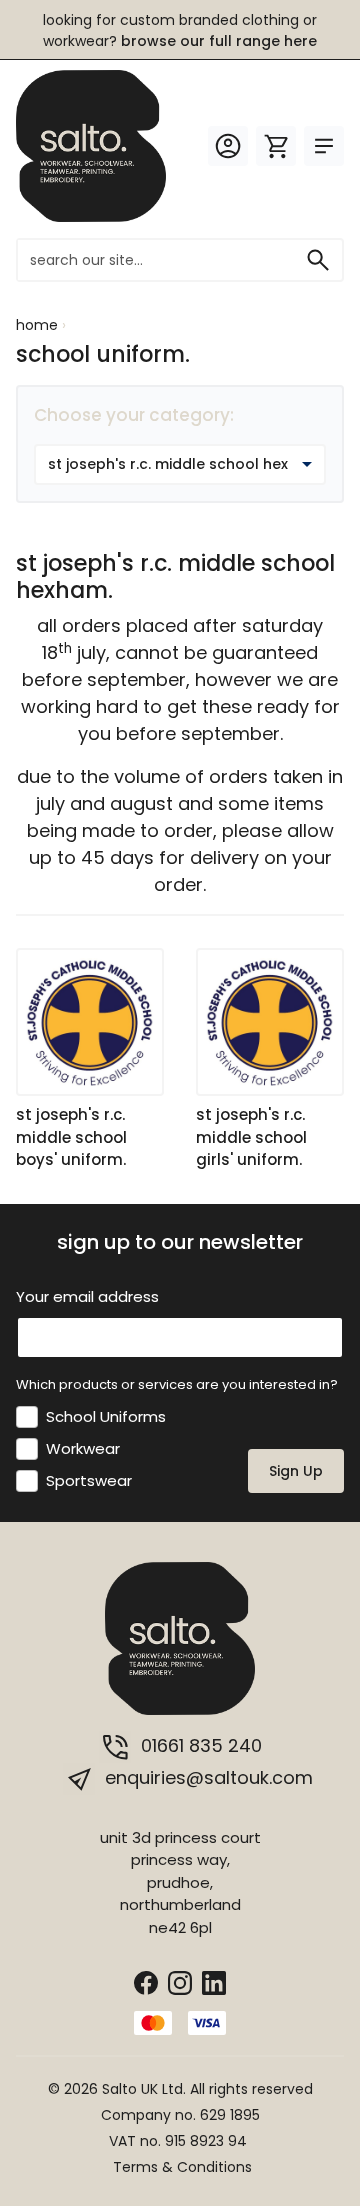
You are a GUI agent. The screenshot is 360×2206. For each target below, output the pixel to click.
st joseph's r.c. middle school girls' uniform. (251, 1137)
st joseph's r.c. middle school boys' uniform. (71, 1137)
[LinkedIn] (214, 1981)
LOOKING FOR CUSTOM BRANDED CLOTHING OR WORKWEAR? (180, 30)
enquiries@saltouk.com (206, 1777)
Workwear (83, 1448)
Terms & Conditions (182, 2167)
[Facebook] (146, 1981)
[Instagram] (180, 1981)
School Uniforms (106, 1416)
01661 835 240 (199, 1745)
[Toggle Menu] (324, 146)
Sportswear (89, 1480)
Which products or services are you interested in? (177, 1384)
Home (37, 325)
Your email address (87, 1296)
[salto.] (91, 144)
